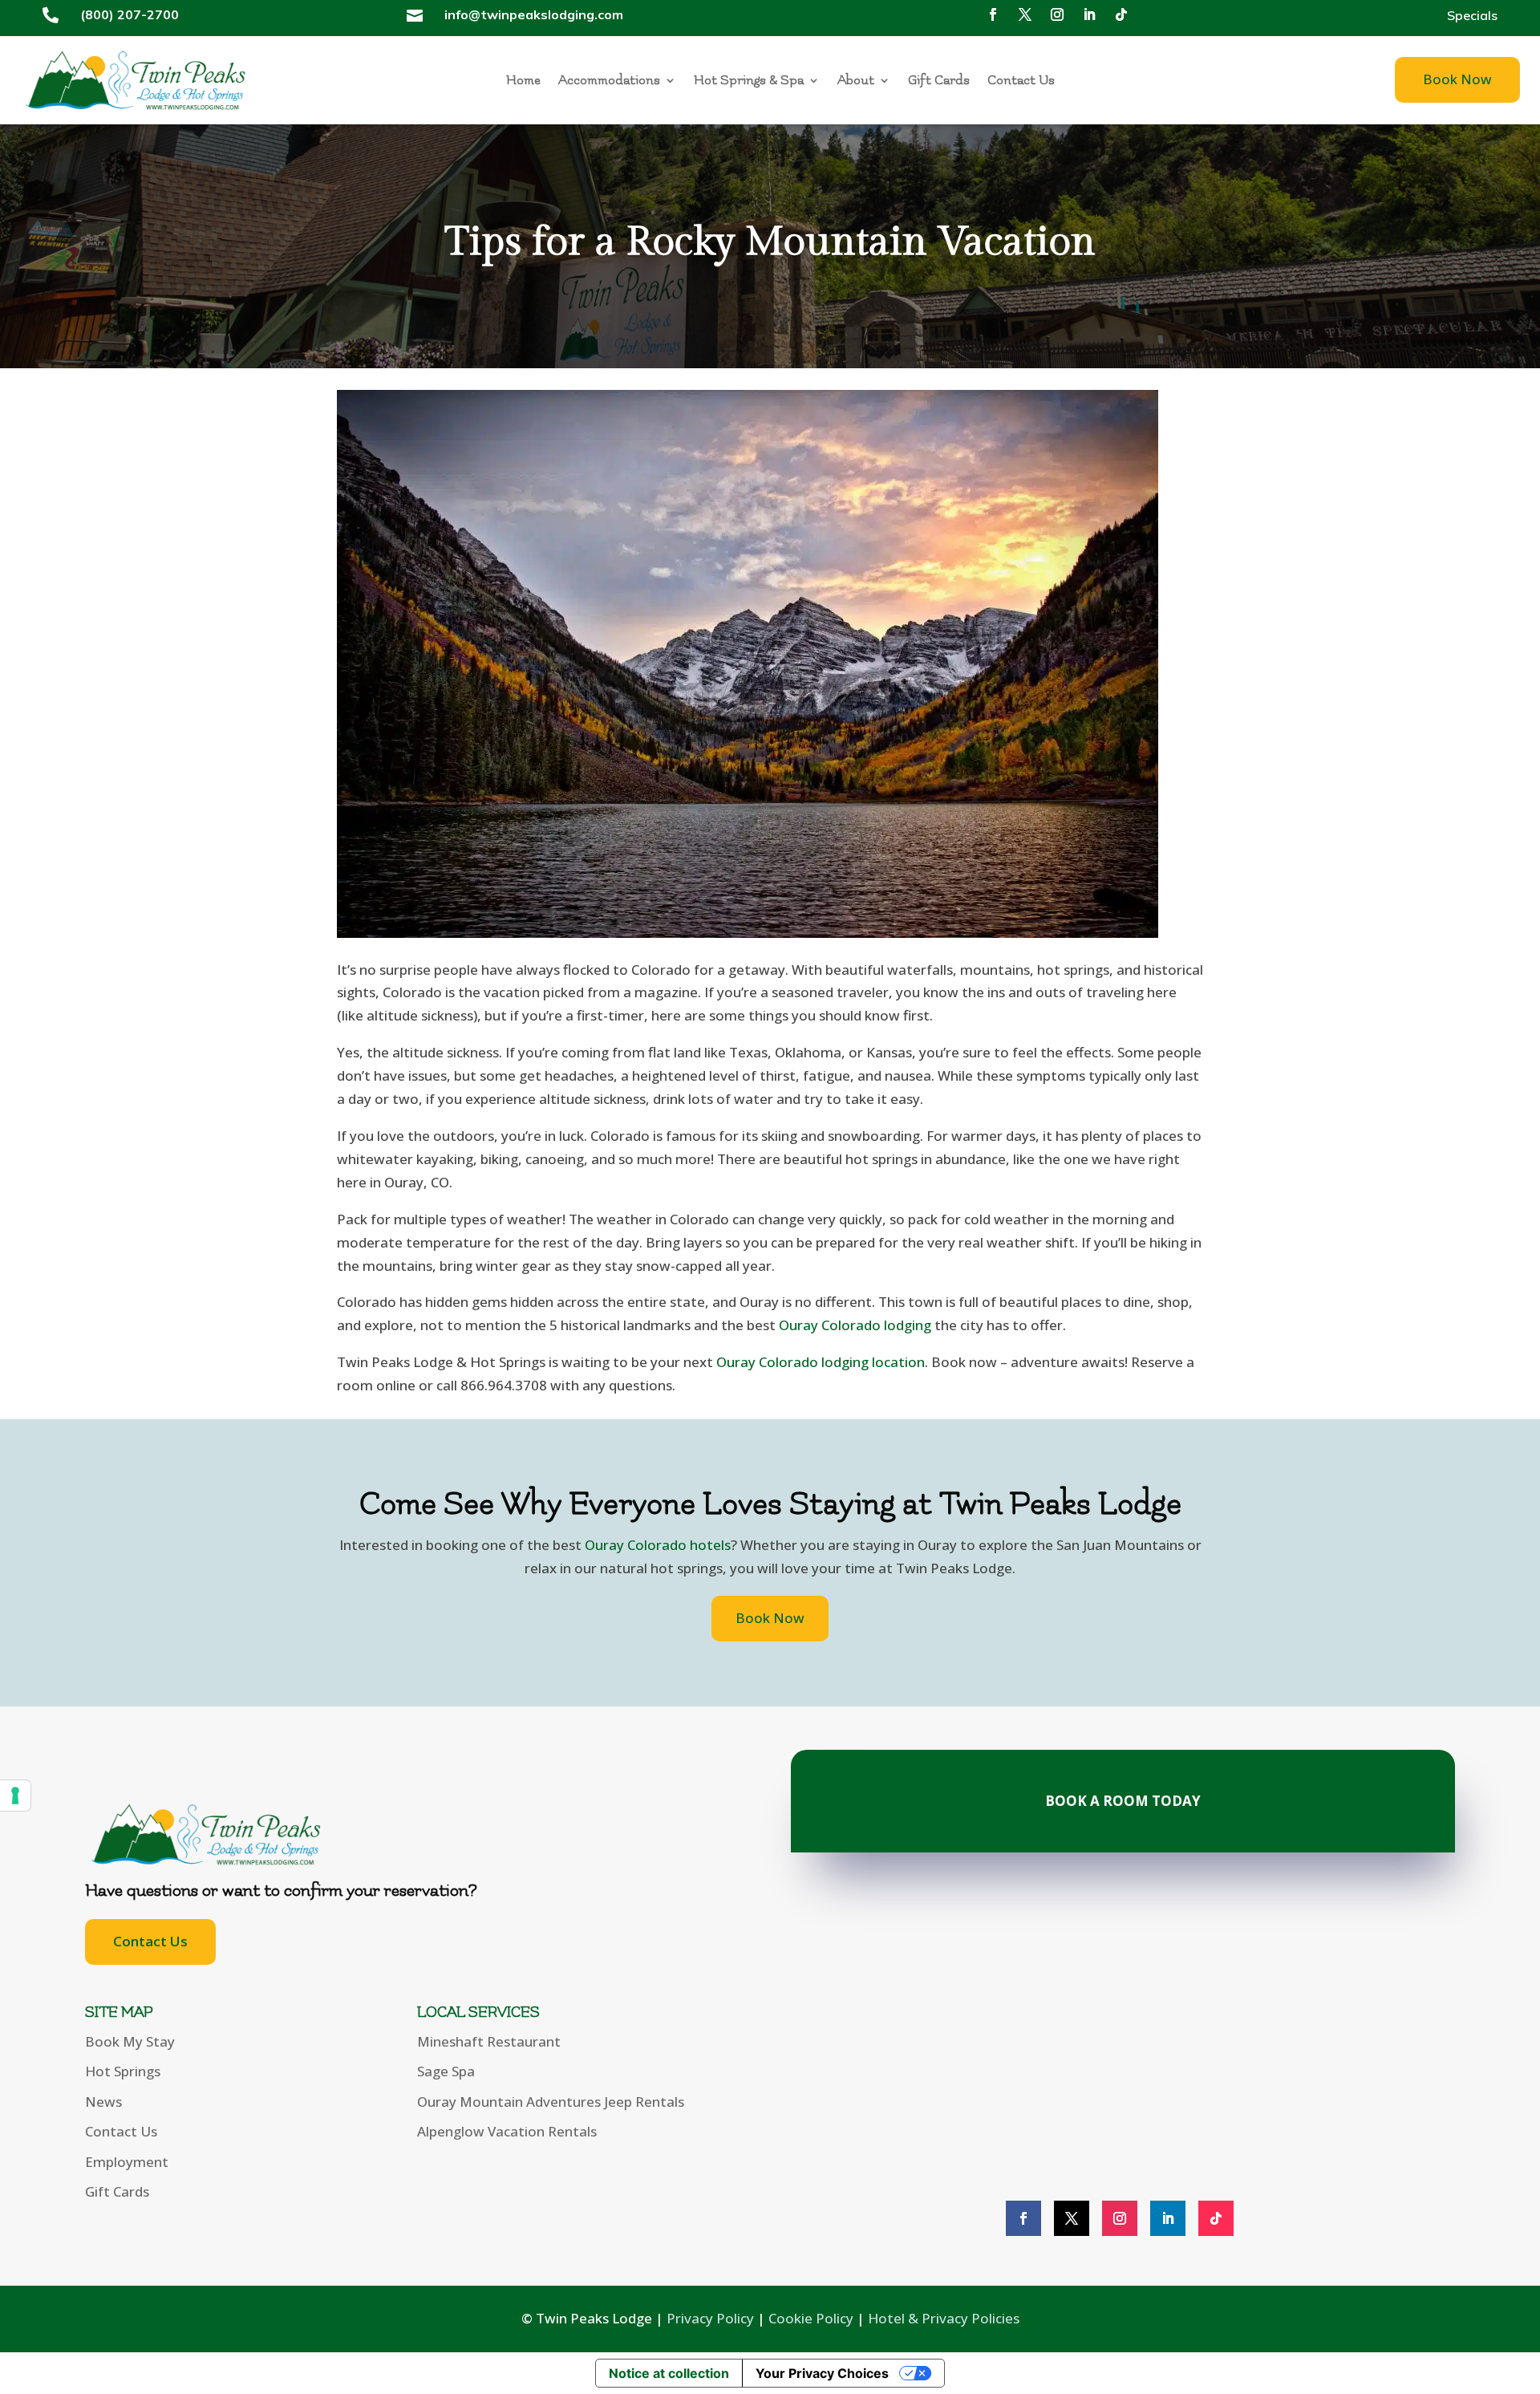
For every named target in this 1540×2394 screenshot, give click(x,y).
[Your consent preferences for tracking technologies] (15, 1795)
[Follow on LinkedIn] (1089, 14)
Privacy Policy (710, 2318)
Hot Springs (123, 2071)
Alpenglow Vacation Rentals (507, 2131)
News (103, 2102)
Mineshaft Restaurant (489, 2041)
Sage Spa (446, 2071)
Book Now (1457, 79)
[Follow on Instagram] (1057, 14)
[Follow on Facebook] (993, 14)
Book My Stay (130, 2041)
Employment (127, 2162)
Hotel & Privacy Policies (944, 2318)
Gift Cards (939, 81)
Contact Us (1021, 81)
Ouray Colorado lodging (855, 1325)
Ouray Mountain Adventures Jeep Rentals (551, 2102)
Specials (1472, 16)
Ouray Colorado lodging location (821, 1362)
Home (523, 81)
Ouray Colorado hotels (658, 1545)
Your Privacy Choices (822, 2373)
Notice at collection (669, 2373)
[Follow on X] (1025, 14)
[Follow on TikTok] (1121, 14)
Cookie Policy (811, 2318)
